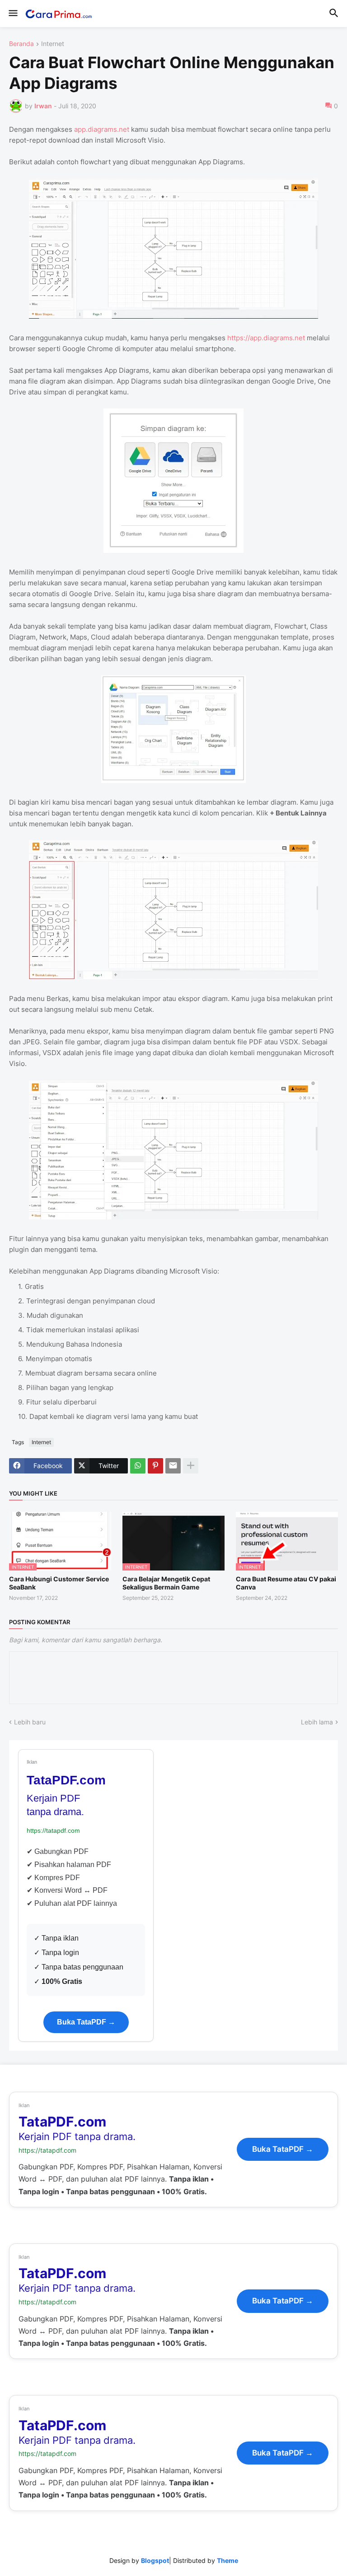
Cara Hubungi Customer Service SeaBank (59, 1583)
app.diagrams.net (102, 129)
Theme (227, 2560)
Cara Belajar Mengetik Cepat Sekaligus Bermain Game (166, 1583)
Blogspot (155, 2560)
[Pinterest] (155, 1466)
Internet (53, 44)
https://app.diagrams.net (266, 338)
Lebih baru (30, 1722)
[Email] (173, 1466)
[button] (12, 14)
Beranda (21, 44)
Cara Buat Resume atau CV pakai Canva (286, 1583)
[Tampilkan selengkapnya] (191, 1466)
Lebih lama (317, 1722)
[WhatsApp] (138, 1466)
